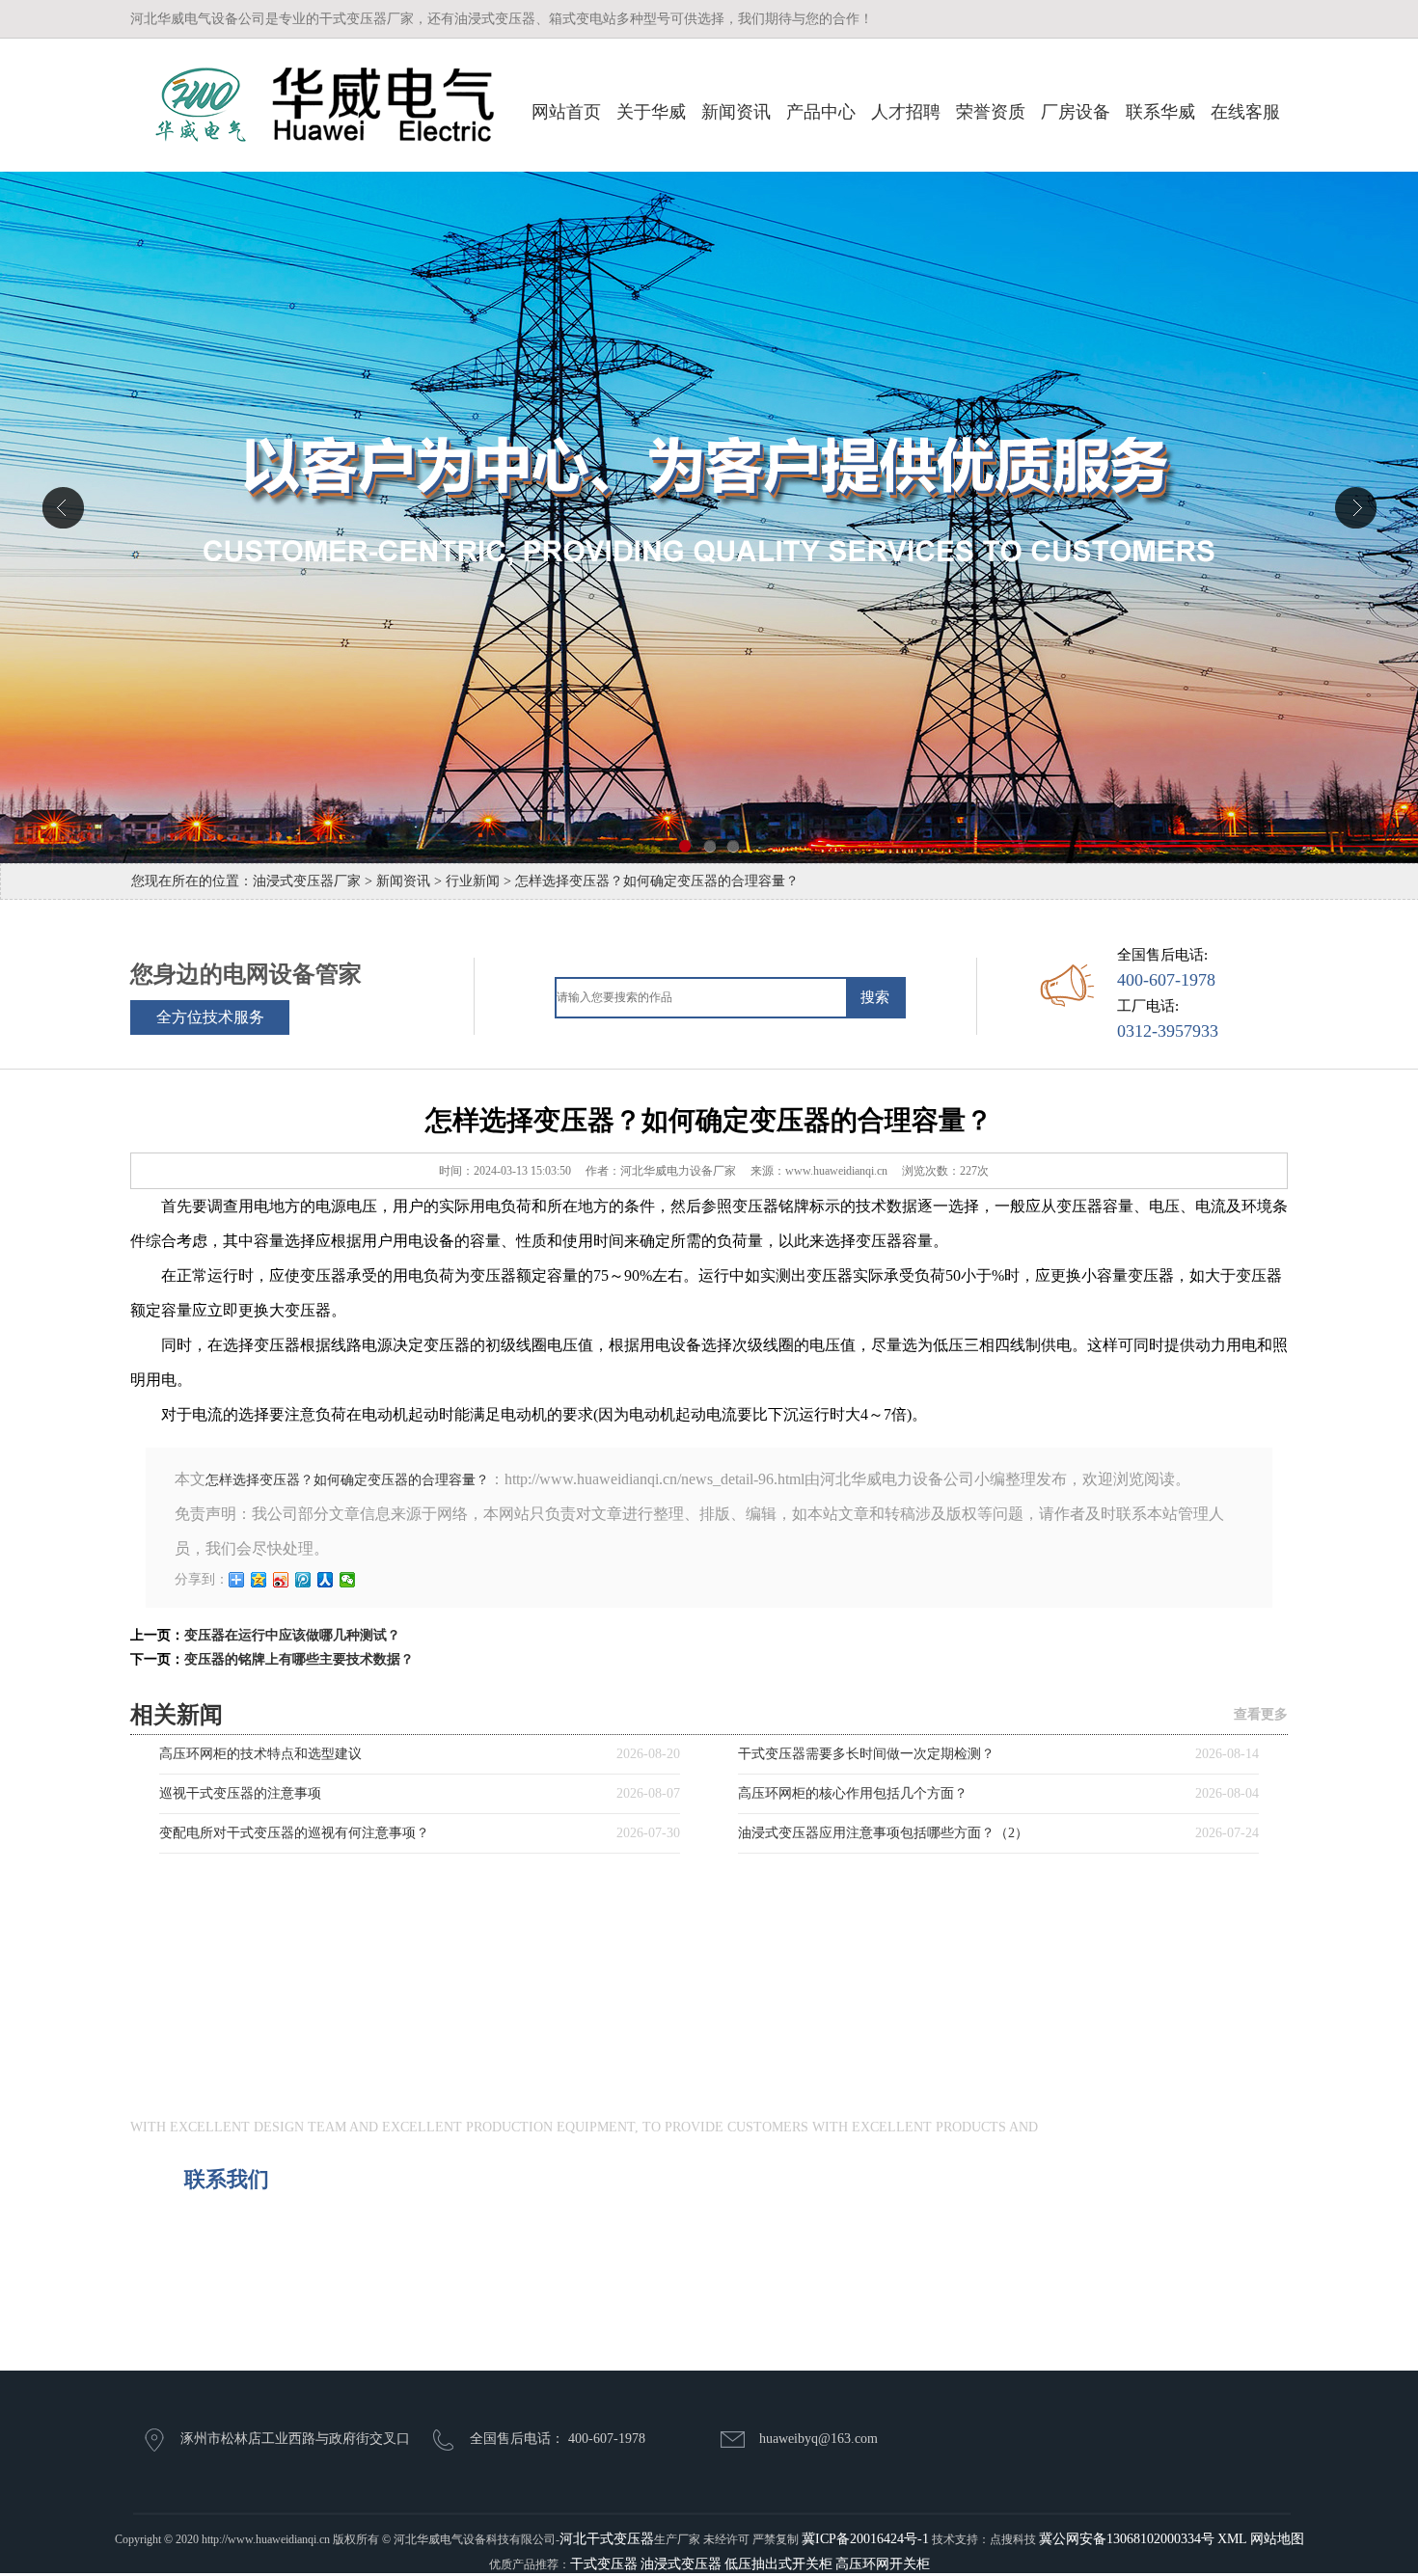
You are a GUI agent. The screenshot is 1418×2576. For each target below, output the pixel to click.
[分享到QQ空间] (259, 1580)
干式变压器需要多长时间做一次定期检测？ (866, 1754)
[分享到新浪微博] (281, 1580)
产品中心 (821, 112)
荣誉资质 (991, 112)
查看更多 (1261, 1714)
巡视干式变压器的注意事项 (240, 1793)
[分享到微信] (348, 1580)
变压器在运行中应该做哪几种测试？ (292, 1635)
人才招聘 (906, 112)
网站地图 (1277, 2539)
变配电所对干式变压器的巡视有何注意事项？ (294, 1833)
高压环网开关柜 (883, 2564)
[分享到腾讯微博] (303, 1580)
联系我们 (227, 2179)
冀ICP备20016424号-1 (865, 2539)
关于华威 (651, 112)
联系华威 (1160, 112)
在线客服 (1245, 112)
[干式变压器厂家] (312, 105)
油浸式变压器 (681, 2564)
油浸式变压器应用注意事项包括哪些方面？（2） (883, 1833)
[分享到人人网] (326, 1580)
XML (1232, 2539)
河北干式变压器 (607, 2539)
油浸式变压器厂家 (307, 881)
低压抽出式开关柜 (778, 2564)
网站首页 (566, 112)
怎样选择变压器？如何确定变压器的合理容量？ (347, 1480)
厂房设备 (1076, 112)
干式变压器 (604, 2564)
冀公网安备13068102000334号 (1127, 2539)
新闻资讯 (736, 112)
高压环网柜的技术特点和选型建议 (260, 1754)
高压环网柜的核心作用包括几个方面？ (853, 1793)
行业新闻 (473, 881)
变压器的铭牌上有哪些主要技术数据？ (299, 1659)
